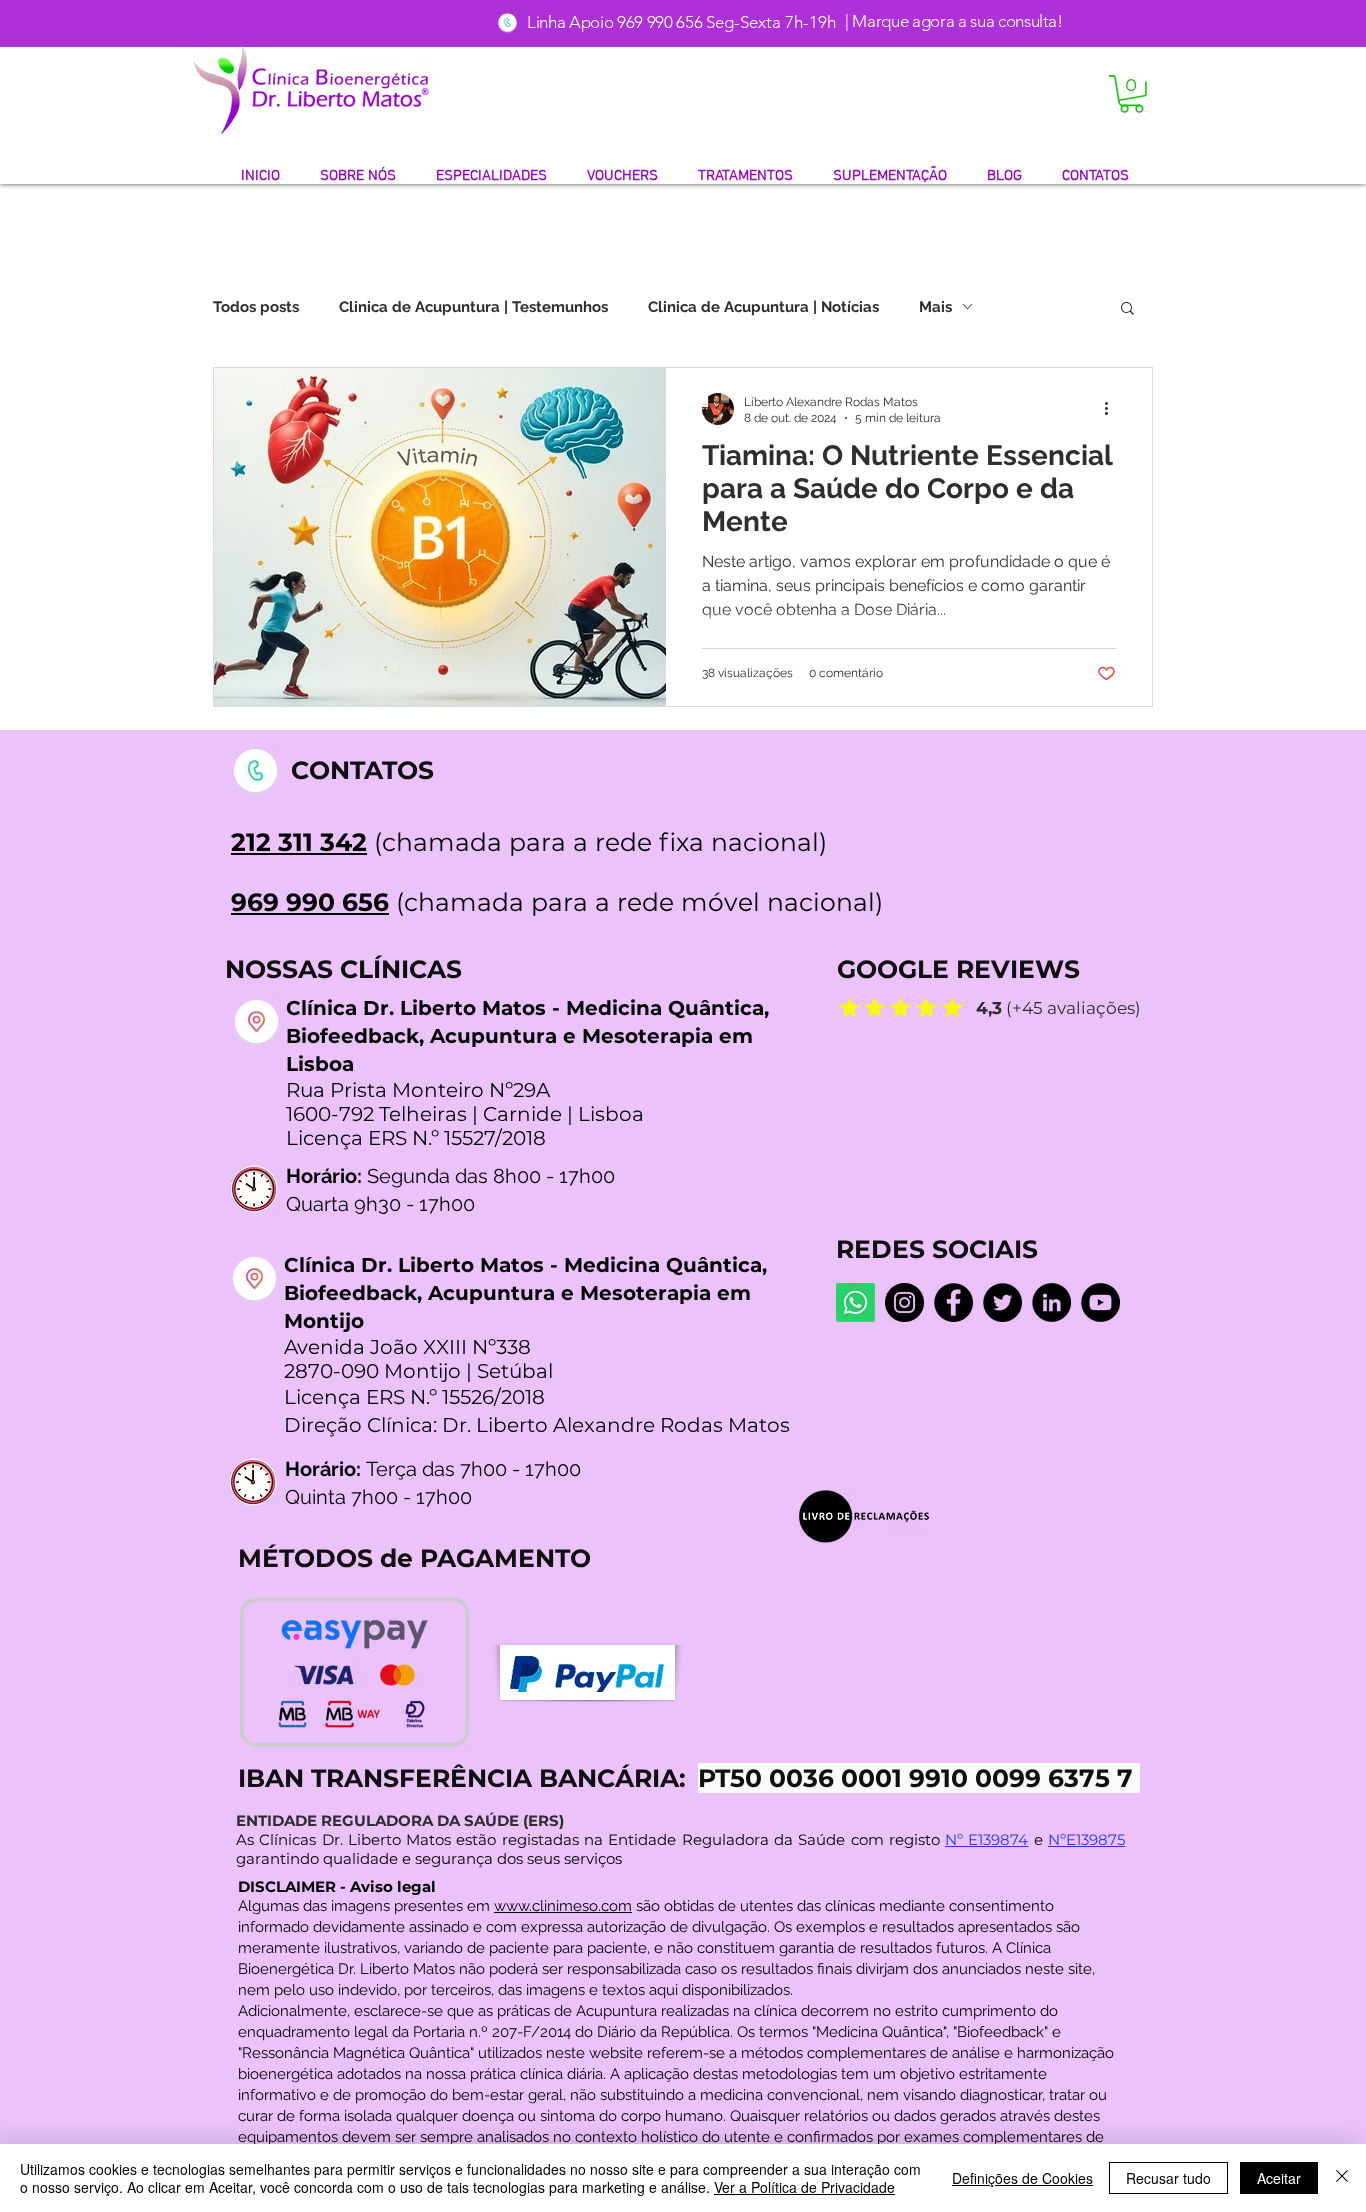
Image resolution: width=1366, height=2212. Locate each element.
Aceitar (1279, 2178)
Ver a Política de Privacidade (804, 2187)
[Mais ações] (1113, 409)
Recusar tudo (1168, 2178)
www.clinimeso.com (563, 1906)
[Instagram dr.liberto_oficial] (904, 1302)
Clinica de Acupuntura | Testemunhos (473, 307)
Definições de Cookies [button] (1022, 2178)
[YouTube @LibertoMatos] (1100, 1302)
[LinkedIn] (1051, 1302)
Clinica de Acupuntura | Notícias (763, 307)
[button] (1131, 94)
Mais (935, 307)
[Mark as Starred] (849, 1007)
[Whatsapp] (855, 1302)
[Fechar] (1342, 2178)
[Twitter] (1002, 1302)
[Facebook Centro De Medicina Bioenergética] (953, 1302)
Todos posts (256, 307)
